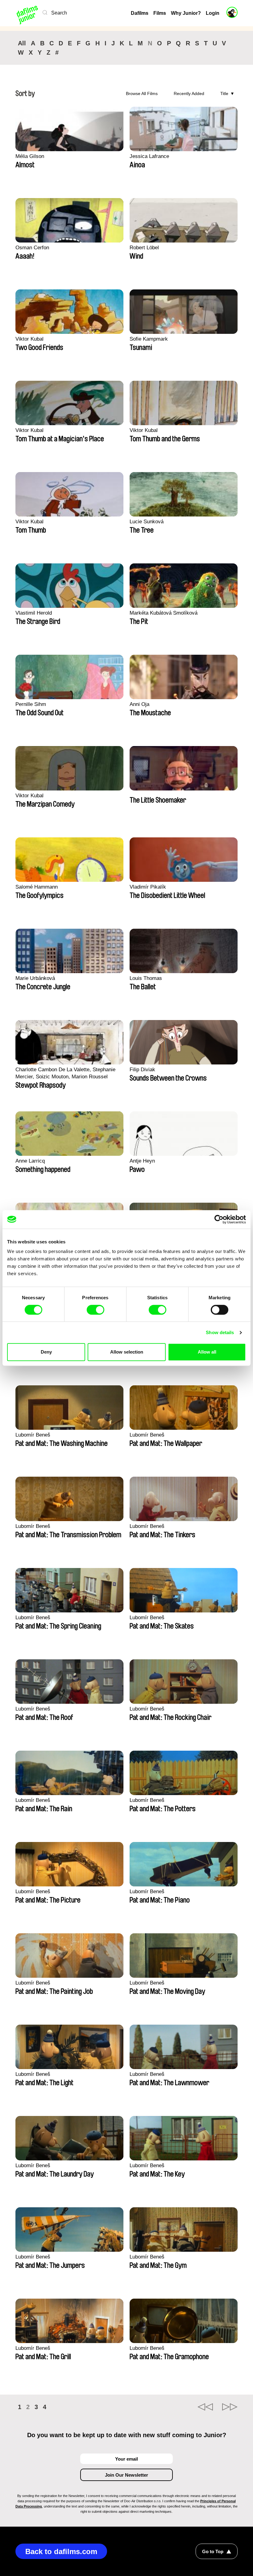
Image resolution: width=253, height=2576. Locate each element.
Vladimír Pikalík (148, 887)
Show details (220, 1332)
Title (224, 93)
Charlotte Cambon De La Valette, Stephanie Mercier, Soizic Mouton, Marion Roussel (65, 1073)
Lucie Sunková (147, 522)
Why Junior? (186, 13)
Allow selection (127, 1352)
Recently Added (189, 93)
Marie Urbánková (35, 978)
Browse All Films (142, 93)
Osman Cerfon (32, 248)
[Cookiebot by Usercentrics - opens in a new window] (219, 1219)
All (22, 43)
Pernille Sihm (31, 704)
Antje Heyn (142, 1161)
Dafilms (140, 13)
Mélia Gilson (30, 156)
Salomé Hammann (37, 887)
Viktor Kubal (29, 339)
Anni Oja (139, 704)
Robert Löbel (144, 248)
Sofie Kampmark (149, 339)
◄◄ (205, 2407)
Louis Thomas (146, 978)
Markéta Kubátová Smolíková (164, 613)
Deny (46, 1352)
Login (213, 13)
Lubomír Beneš (33, 1435)
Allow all (207, 1352)
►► (230, 2407)
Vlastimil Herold (34, 613)
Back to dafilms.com (61, 2551)
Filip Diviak (142, 1070)
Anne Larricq (30, 1161)
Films (160, 13)
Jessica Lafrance (149, 156)
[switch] (95, 1310)
